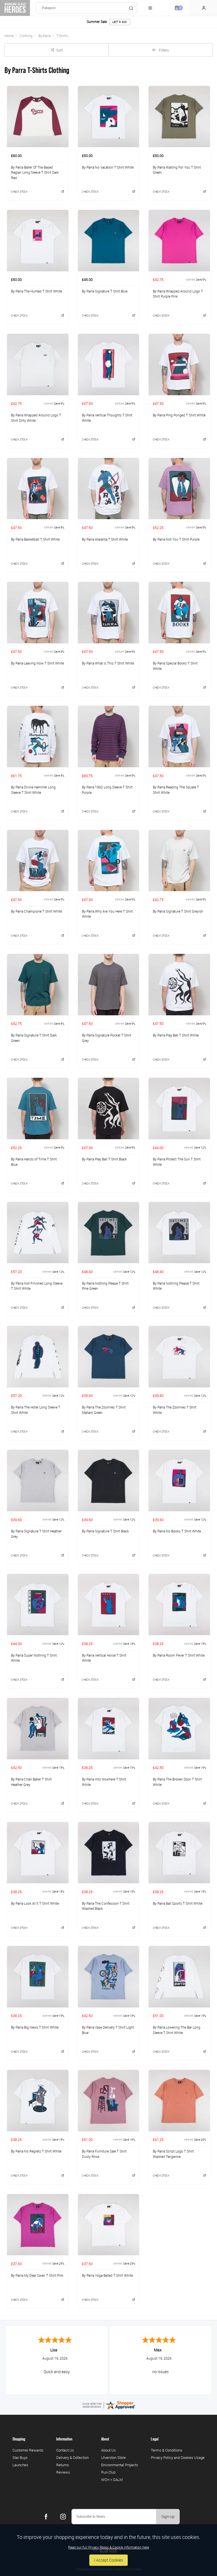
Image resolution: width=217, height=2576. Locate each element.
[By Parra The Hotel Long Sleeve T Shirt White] (38, 1356)
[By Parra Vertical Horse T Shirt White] (109, 1605)
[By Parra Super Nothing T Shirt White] (38, 1605)
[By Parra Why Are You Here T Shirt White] (109, 861)
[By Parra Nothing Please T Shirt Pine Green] (109, 1233)
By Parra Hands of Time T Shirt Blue (34, 1162)
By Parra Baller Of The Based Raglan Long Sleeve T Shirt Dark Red (35, 172)
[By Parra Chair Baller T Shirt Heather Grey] (38, 1728)
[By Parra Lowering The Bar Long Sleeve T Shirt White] (179, 1977)
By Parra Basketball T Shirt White (35, 539)
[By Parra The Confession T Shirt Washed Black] (109, 1853)
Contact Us (65, 2450)
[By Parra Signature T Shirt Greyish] (179, 861)
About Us (108, 2450)
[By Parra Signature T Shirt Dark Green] (38, 984)
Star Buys (20, 2457)
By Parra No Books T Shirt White (177, 1531)
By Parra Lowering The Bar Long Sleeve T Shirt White (177, 2030)
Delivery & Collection (72, 2457)
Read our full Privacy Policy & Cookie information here (108, 2547)
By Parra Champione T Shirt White (36, 911)
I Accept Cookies (108, 2560)
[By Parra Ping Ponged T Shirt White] (179, 364)
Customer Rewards (28, 2450)
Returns (63, 2465)
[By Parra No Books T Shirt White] (179, 1480)
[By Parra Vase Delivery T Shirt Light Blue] (109, 1977)
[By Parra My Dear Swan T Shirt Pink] (38, 2225)
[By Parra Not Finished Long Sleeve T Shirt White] (38, 1233)
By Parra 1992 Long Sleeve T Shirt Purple (107, 790)
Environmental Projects (120, 2465)
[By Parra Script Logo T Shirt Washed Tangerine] (179, 2100)
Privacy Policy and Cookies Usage (178, 2457)
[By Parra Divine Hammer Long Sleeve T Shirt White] (38, 736)
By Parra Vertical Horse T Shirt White (104, 1658)
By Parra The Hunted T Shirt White (36, 291)
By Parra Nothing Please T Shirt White (176, 1286)
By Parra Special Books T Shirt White (175, 666)
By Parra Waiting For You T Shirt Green (177, 170)
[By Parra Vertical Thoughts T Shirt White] (109, 364)
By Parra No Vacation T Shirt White (108, 167)
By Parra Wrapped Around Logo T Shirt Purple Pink (178, 294)
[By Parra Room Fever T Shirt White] (179, 1605)
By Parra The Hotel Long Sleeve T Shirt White (36, 1410)
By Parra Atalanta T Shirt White (105, 539)
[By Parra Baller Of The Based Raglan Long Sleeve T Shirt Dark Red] (38, 117)
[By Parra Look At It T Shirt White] (38, 1853)
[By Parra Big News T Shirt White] (38, 1977)
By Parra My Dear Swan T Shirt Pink (37, 2275)
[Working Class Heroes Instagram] (63, 2517)
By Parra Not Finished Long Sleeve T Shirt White (37, 1286)
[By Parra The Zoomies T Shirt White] (179, 1356)
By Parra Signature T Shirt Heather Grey (36, 1534)
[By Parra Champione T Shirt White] (38, 861)
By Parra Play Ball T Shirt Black (104, 1159)
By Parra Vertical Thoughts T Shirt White (107, 418)
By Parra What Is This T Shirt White (108, 663)
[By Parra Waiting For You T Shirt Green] (179, 117)
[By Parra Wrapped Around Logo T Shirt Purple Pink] (179, 240)
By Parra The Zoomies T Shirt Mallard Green (104, 1410)
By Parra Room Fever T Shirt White (179, 1655)
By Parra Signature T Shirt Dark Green (34, 1038)
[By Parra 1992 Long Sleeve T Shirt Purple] (109, 736)
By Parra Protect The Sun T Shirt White (177, 1162)
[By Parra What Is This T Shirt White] (109, 612)
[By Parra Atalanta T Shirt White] (109, 489)
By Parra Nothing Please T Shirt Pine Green (105, 1286)
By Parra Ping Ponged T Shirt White (179, 415)
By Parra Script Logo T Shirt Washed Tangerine (173, 2154)
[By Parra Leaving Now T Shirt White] (38, 612)
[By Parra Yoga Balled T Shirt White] (109, 2225)
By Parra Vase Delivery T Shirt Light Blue (108, 2030)
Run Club (108, 2472)
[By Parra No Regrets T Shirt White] (38, 2100)
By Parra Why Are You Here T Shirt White (107, 914)
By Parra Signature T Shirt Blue (105, 291)
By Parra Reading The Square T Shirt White (176, 790)
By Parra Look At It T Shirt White (35, 1903)
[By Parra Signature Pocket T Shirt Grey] (109, 984)
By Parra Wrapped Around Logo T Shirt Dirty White (36, 418)
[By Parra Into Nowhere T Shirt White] (109, 1728)
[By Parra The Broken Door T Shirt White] (179, 1728)
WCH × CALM (112, 2480)
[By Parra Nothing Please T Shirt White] (179, 1233)
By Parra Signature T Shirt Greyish (178, 911)
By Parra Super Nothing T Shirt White (34, 1658)
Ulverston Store (113, 2457)
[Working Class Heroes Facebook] (46, 2517)
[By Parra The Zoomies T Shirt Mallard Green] (109, 1356)
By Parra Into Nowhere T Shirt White (104, 1782)
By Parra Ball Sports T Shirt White (178, 1903)
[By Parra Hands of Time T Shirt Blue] (38, 1108)
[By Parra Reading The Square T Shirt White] (179, 736)
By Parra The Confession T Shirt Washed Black (106, 1906)
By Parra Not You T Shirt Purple (176, 539)
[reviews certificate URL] (108, 2405)
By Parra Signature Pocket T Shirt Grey (107, 1038)
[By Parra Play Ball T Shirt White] (179, 984)
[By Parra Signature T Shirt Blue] (109, 240)
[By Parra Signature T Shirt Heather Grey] (38, 1480)
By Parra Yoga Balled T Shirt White (107, 2275)
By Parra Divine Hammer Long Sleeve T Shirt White (33, 790)
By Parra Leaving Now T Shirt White (37, 663)
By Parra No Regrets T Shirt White (36, 2151)
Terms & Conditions (167, 2450)
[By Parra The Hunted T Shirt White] (38, 240)
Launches (20, 2465)
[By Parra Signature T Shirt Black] (109, 1480)
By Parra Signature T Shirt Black (105, 1531)
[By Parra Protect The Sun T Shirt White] (179, 1108)
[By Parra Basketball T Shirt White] (38, 489)
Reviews (63, 2472)
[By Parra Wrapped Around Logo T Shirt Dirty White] (38, 364)
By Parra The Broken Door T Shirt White (177, 1782)
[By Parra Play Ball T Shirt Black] (109, 1108)
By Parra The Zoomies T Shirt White (175, 1410)
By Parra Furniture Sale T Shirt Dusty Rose (104, 2154)
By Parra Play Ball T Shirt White (176, 1035)
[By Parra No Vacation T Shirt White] (109, 117)
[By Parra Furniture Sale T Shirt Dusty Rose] (109, 2100)
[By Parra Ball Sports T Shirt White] (179, 1853)
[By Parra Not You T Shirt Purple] (179, 489)
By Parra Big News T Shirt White (35, 2027)
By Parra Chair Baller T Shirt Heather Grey (31, 1782)
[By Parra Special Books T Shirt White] (179, 612)
